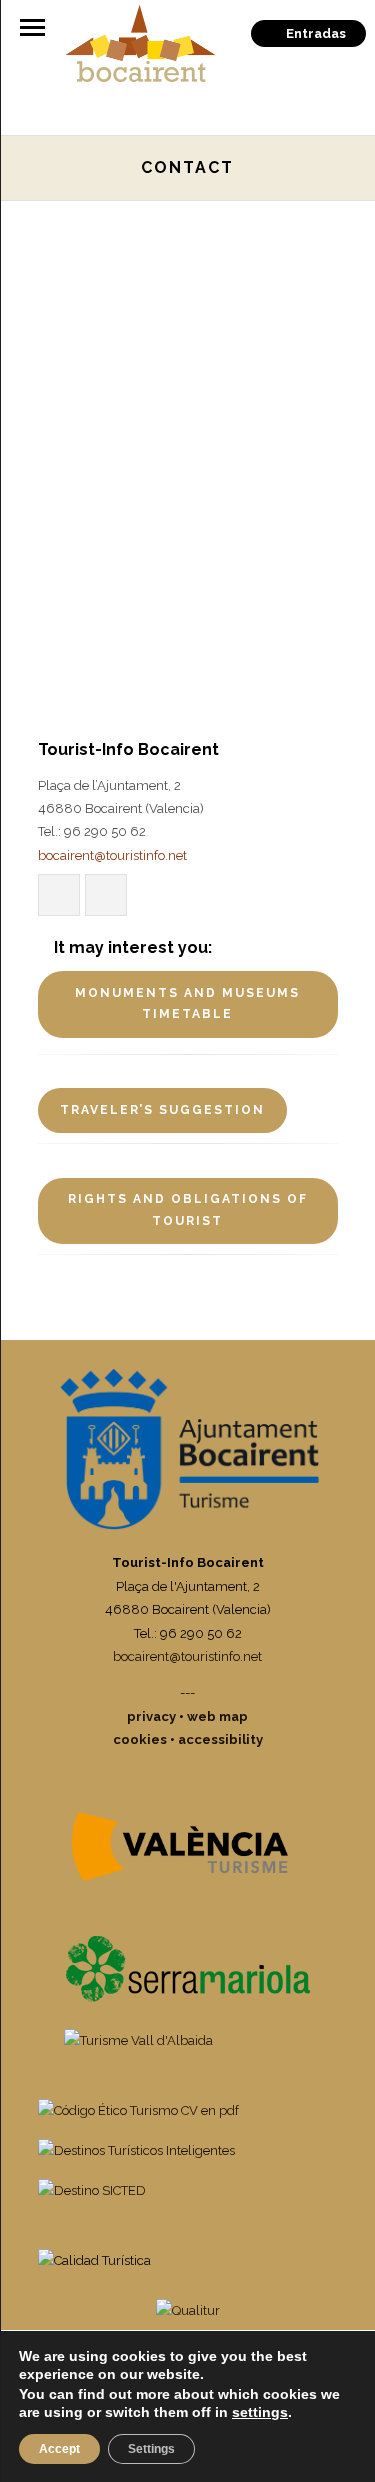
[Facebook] (59, 895)
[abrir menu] (32, 27)
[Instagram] (106, 895)
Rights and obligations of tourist (188, 1210)
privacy (151, 1716)
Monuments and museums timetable (187, 1004)
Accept (59, 2449)
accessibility (220, 1739)
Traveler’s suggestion (162, 1110)
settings (260, 2412)
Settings (151, 2449)
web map (217, 1716)
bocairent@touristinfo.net (112, 855)
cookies (140, 1739)
